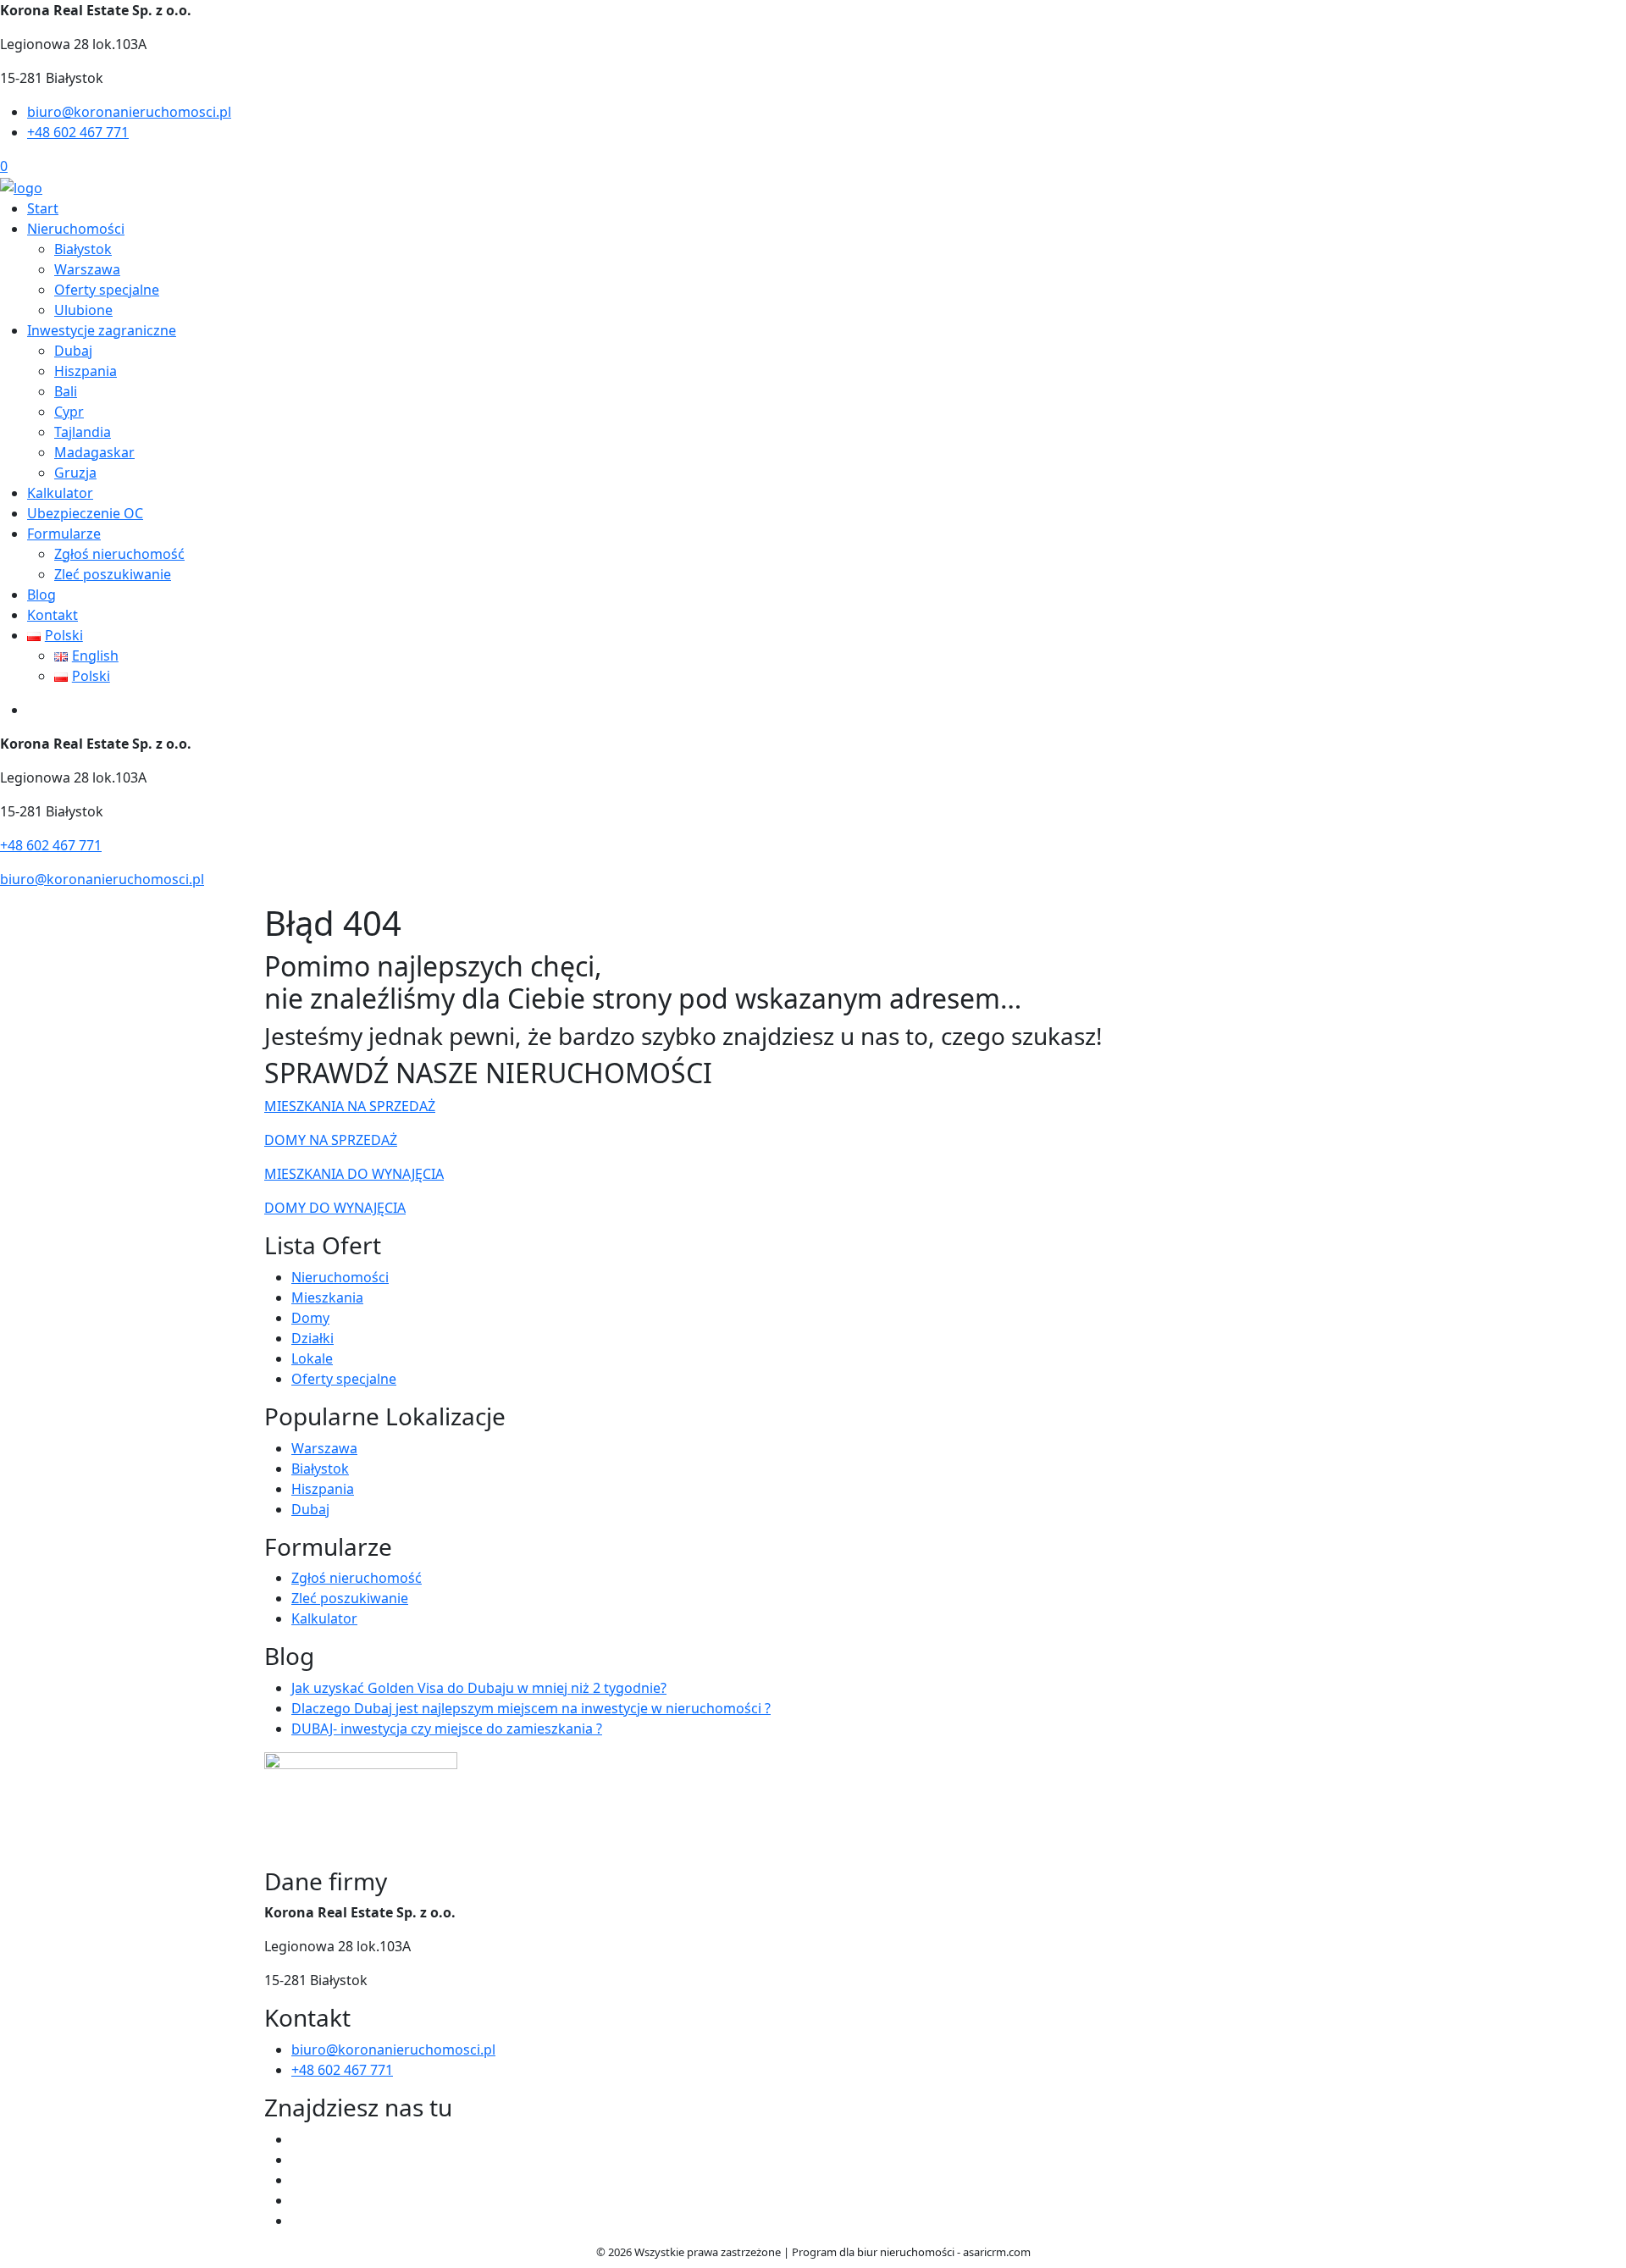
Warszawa (87, 269)
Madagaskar (94, 452)
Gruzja (75, 473)
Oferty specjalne (107, 290)
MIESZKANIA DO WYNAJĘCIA (354, 1174)
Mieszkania (327, 1297)
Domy (310, 1318)
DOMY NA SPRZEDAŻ (331, 1140)
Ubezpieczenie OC (85, 513)
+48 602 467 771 (78, 132)
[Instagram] (298, 2200)
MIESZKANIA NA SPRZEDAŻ (350, 1106)
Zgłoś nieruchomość (119, 554)
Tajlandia (83, 432)
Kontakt (53, 615)
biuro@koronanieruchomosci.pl (129, 112)
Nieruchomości (76, 229)
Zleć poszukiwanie (113, 574)
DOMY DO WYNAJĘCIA (335, 1208)
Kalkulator (60, 493)
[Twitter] (298, 2160)
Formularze (64, 534)
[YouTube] (298, 2180)
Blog (41, 595)
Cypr (69, 412)
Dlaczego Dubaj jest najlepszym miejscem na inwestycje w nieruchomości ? (531, 1708)
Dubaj (73, 351)
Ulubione (83, 310)
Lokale (312, 1358)
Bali (66, 391)
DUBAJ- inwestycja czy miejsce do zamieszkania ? (447, 1729)
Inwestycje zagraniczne (102, 330)
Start (43, 208)
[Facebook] (298, 2139)
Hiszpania (86, 371)
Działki (312, 1338)
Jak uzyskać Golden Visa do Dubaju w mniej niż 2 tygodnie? (479, 1688)
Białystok (83, 249)
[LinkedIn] (298, 2221)
